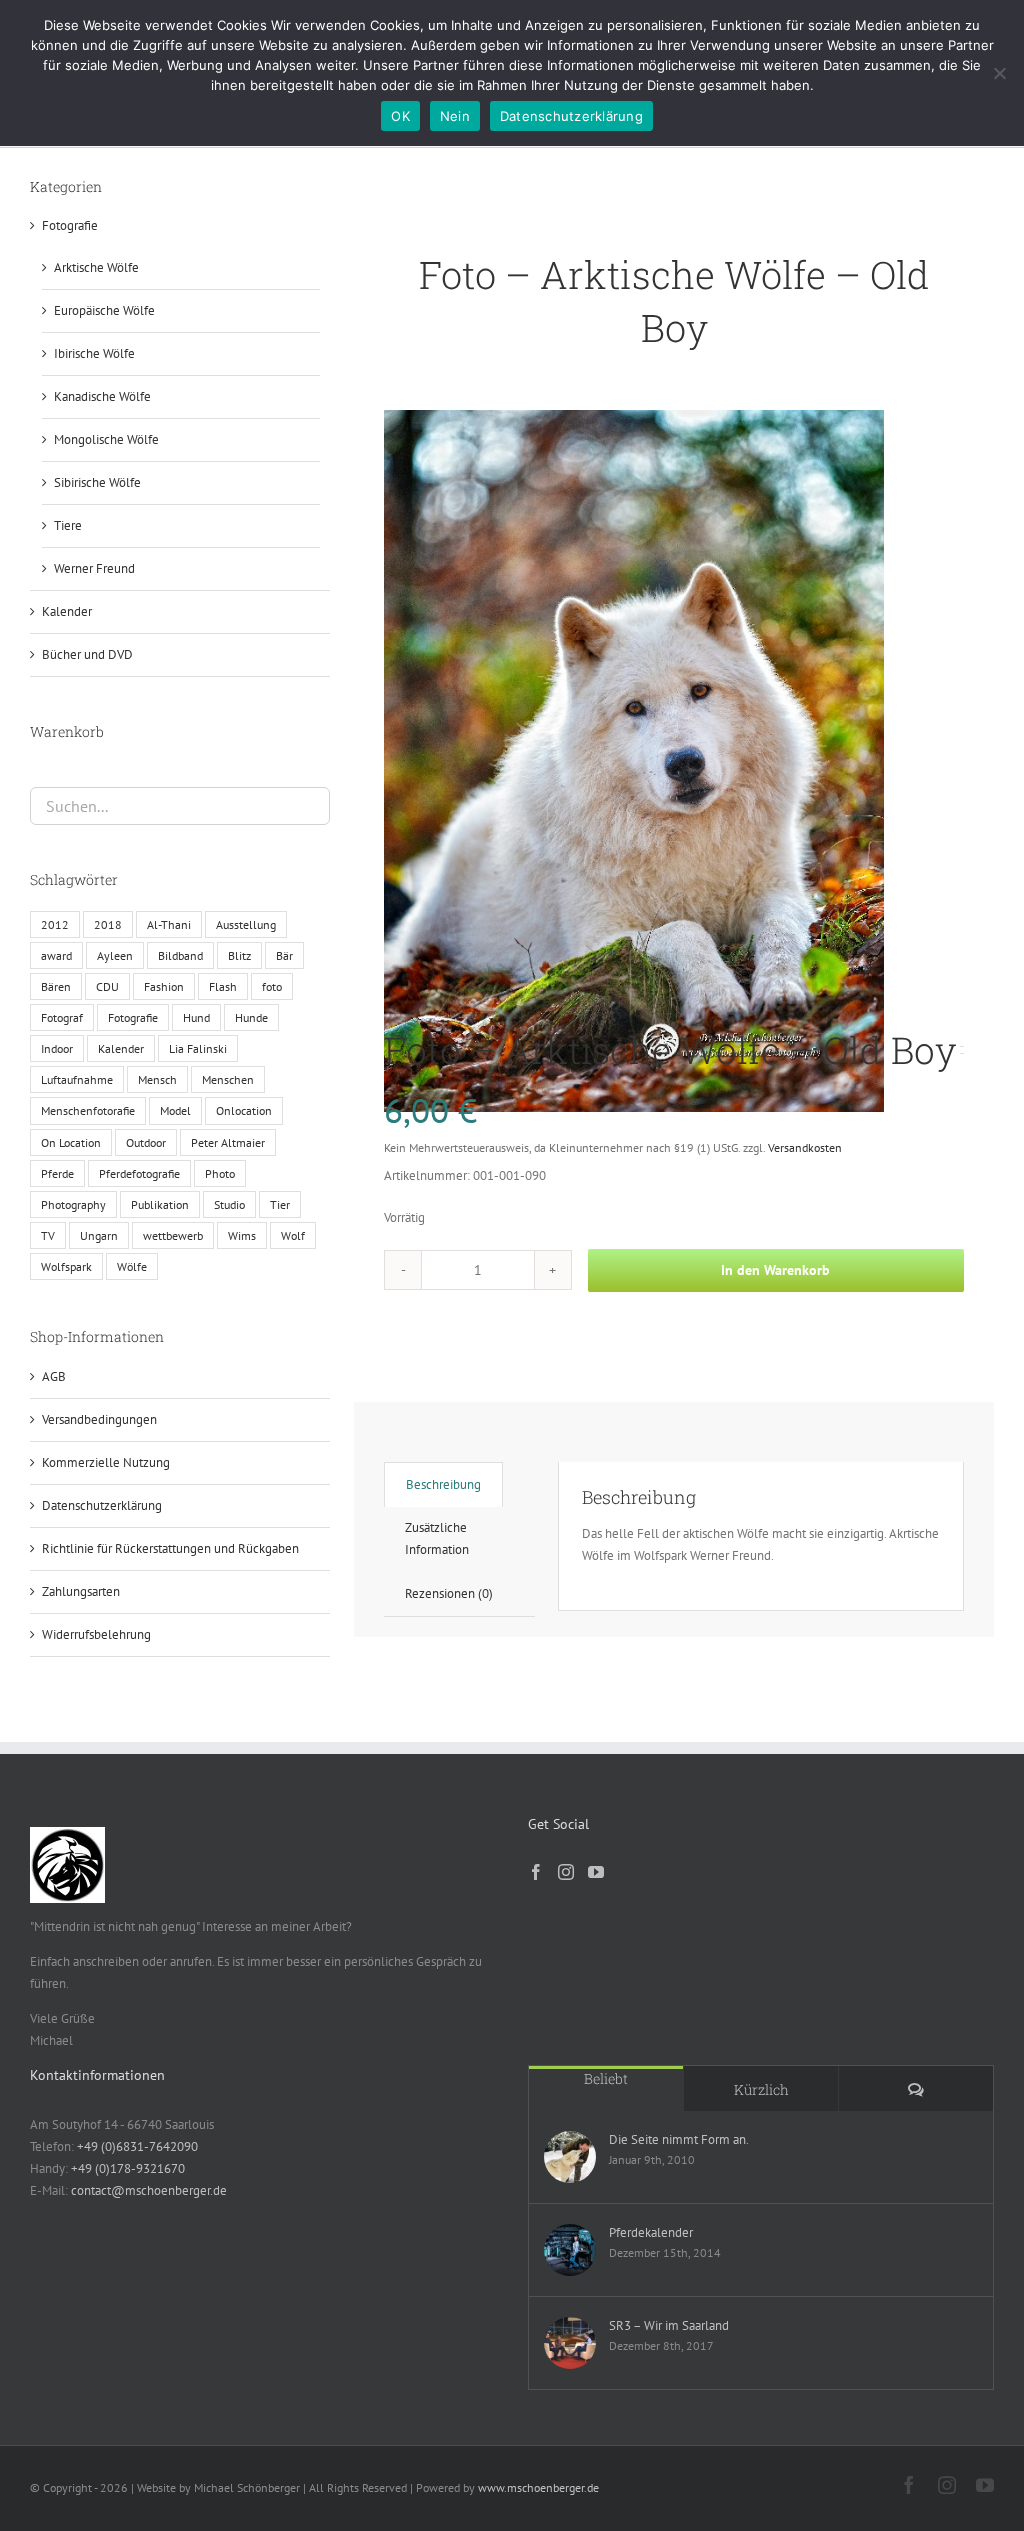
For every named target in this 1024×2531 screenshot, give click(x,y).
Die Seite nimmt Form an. (679, 2139)
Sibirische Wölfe (97, 482)
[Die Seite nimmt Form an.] (570, 2157)
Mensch (157, 1079)
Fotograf (62, 1017)
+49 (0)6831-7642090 (137, 2146)
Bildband (180, 955)
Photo (220, 1173)
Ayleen (115, 955)
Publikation (160, 1204)
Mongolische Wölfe (106, 439)
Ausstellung (246, 924)
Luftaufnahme (77, 1079)
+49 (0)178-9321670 (128, 2168)
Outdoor (146, 1142)
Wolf (293, 1235)
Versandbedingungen (99, 1419)
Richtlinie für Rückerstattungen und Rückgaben (170, 1548)
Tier (280, 1204)
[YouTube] (596, 1872)
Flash (223, 986)
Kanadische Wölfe (102, 396)
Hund (196, 1017)
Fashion (164, 986)
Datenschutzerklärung (102, 1505)
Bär (284, 955)
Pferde (57, 1173)
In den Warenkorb (775, 1270)
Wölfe (132, 1266)
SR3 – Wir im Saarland (669, 2325)
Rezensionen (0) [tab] (449, 1593)
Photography (73, 1204)
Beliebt (606, 2078)
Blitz (239, 955)
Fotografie (70, 225)
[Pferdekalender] (570, 2250)
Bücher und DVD (87, 654)
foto (272, 986)
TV (48, 1235)
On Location (71, 1142)
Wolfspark (66, 1266)
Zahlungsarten (81, 1591)
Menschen (228, 1079)
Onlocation (244, 1110)
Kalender (67, 611)
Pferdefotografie (139, 1173)
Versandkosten (805, 1147)
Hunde (251, 1017)
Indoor (57, 1048)
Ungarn (99, 1235)
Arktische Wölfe (96, 267)
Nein (455, 116)
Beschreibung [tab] (443, 1484)
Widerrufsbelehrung (96, 1634)
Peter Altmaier (228, 1142)
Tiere (68, 525)
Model (175, 1110)
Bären (56, 986)
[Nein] (999, 73)
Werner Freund (94, 568)
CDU (107, 986)
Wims (242, 1235)
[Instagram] (566, 1872)
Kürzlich (761, 2089)
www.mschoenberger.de (538, 2487)
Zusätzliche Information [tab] (437, 1538)
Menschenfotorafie (88, 1110)
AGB (54, 1376)
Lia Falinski (198, 1048)
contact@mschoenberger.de (149, 2190)
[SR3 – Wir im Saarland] (570, 2343)
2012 (55, 924)
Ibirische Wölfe (94, 353)
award (56, 955)
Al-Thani (169, 924)
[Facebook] (536, 1872)
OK (400, 116)
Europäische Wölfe (104, 310)
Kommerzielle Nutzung (106, 1462)
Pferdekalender (651, 2232)
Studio (229, 1204)
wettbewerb (173, 1235)
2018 (108, 924)
